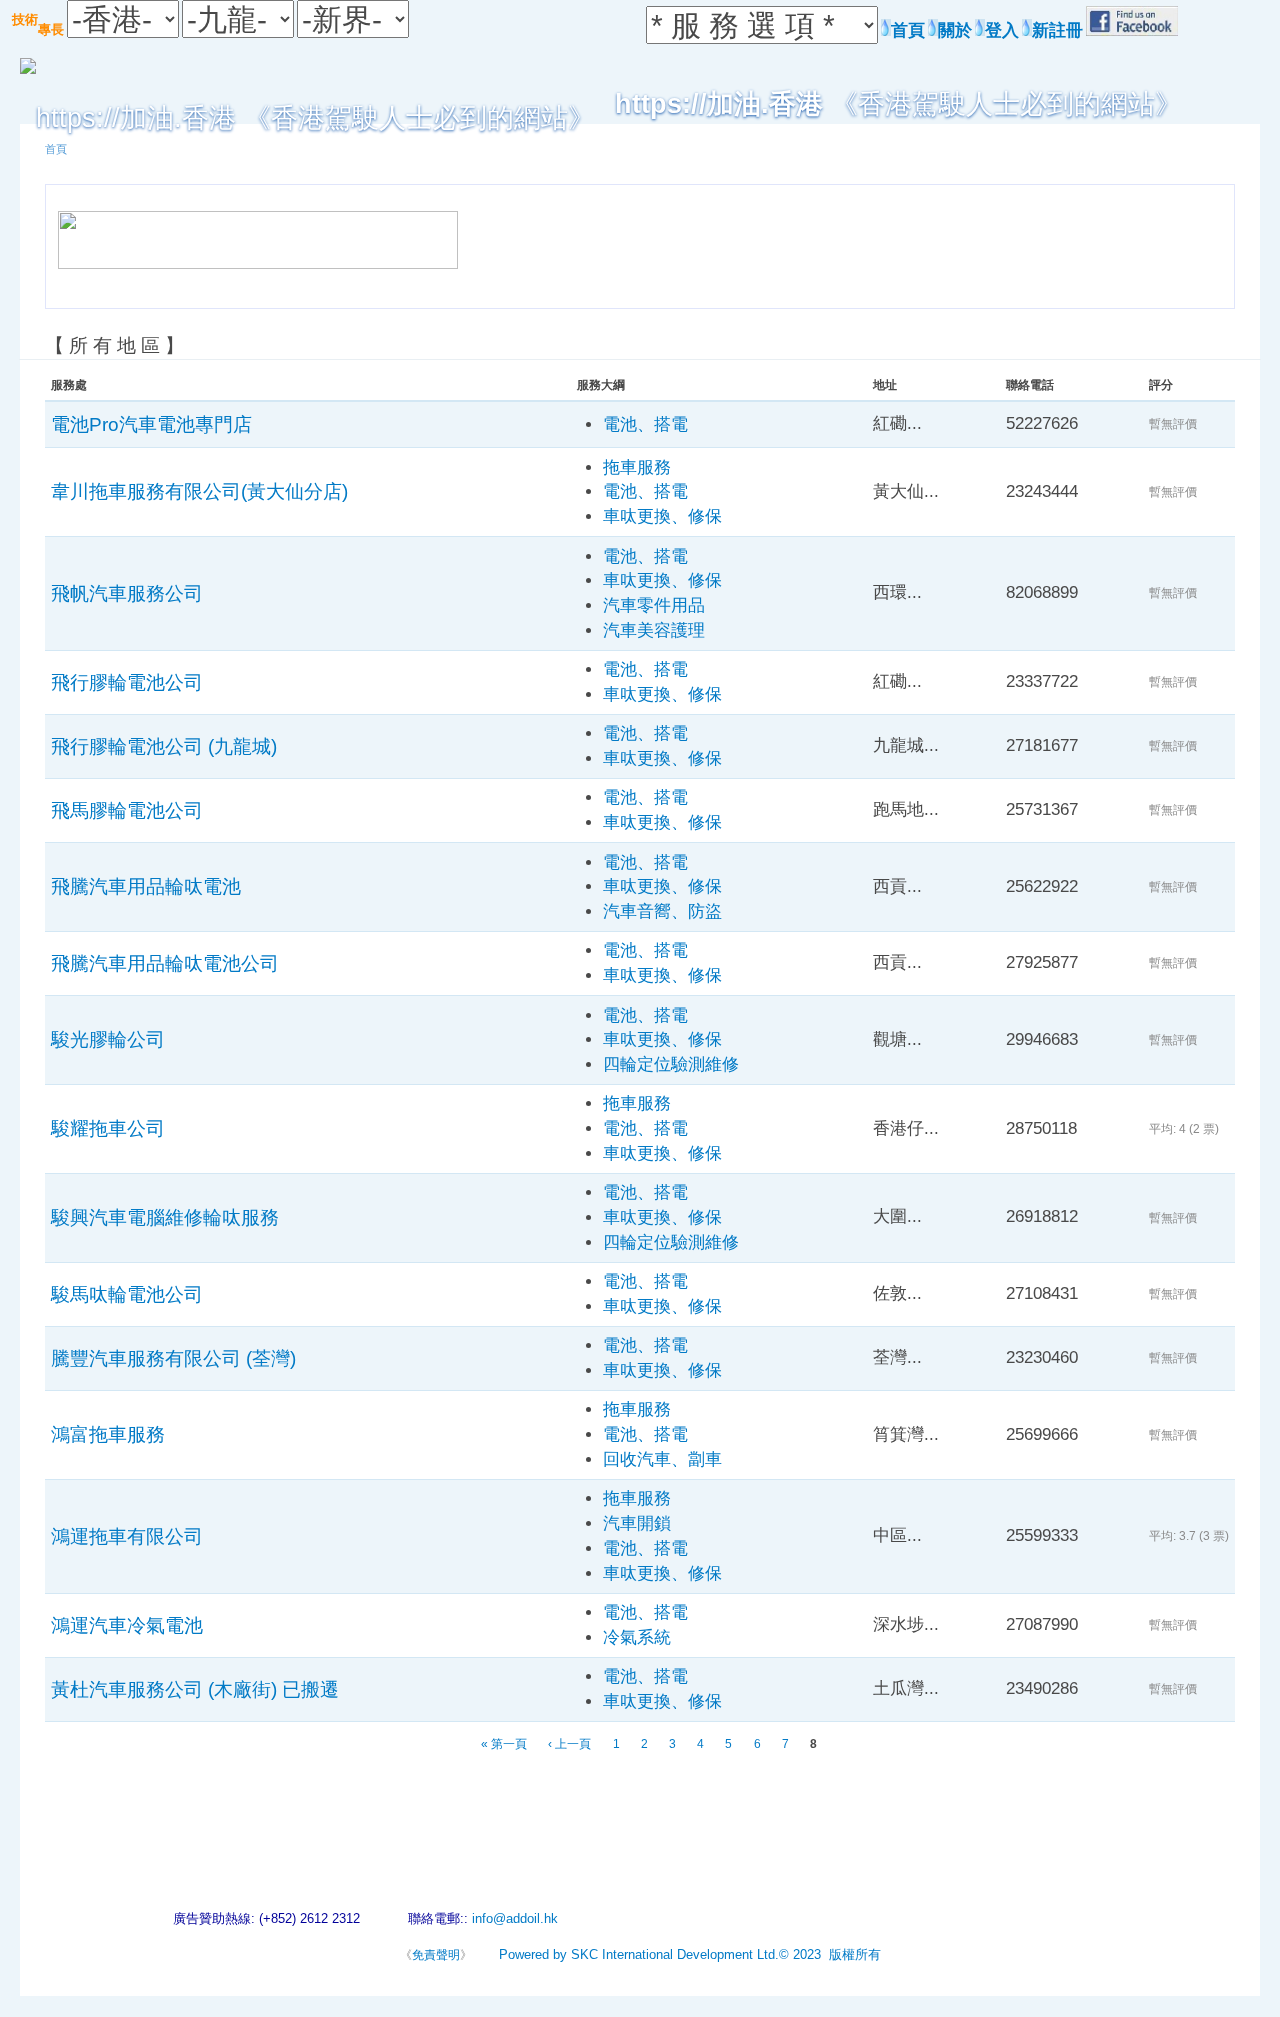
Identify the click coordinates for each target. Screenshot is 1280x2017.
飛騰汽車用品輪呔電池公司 (165, 963)
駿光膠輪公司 (108, 1039)
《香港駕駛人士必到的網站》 (898, 103)
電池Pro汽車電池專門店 (151, 424)
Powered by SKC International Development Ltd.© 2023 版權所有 (690, 1954)
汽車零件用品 (654, 605)
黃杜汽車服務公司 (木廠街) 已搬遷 (195, 1689)
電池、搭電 (645, 424)
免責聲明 (436, 1955)
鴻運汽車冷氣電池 (127, 1625)
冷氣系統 (637, 1637)
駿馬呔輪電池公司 (127, 1294)
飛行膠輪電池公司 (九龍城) (164, 746)
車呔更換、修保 (662, 516)
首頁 (56, 149)
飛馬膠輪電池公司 (127, 810)
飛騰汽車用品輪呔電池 (146, 886)
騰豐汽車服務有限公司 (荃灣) (173, 1358)
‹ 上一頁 (569, 1744)
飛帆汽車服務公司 (127, 593)
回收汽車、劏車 (662, 1459)
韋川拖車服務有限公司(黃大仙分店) (199, 491)
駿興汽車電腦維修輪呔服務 (165, 1217)
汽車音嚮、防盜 (662, 911)
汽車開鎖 (637, 1523)
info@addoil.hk (515, 1918)
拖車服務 (637, 467)
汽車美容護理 (654, 630)
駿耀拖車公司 (108, 1128)
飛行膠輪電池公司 (127, 682)
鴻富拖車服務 (108, 1434)
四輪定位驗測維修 (671, 1064)
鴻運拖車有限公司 (127, 1536)
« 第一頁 (504, 1744)
